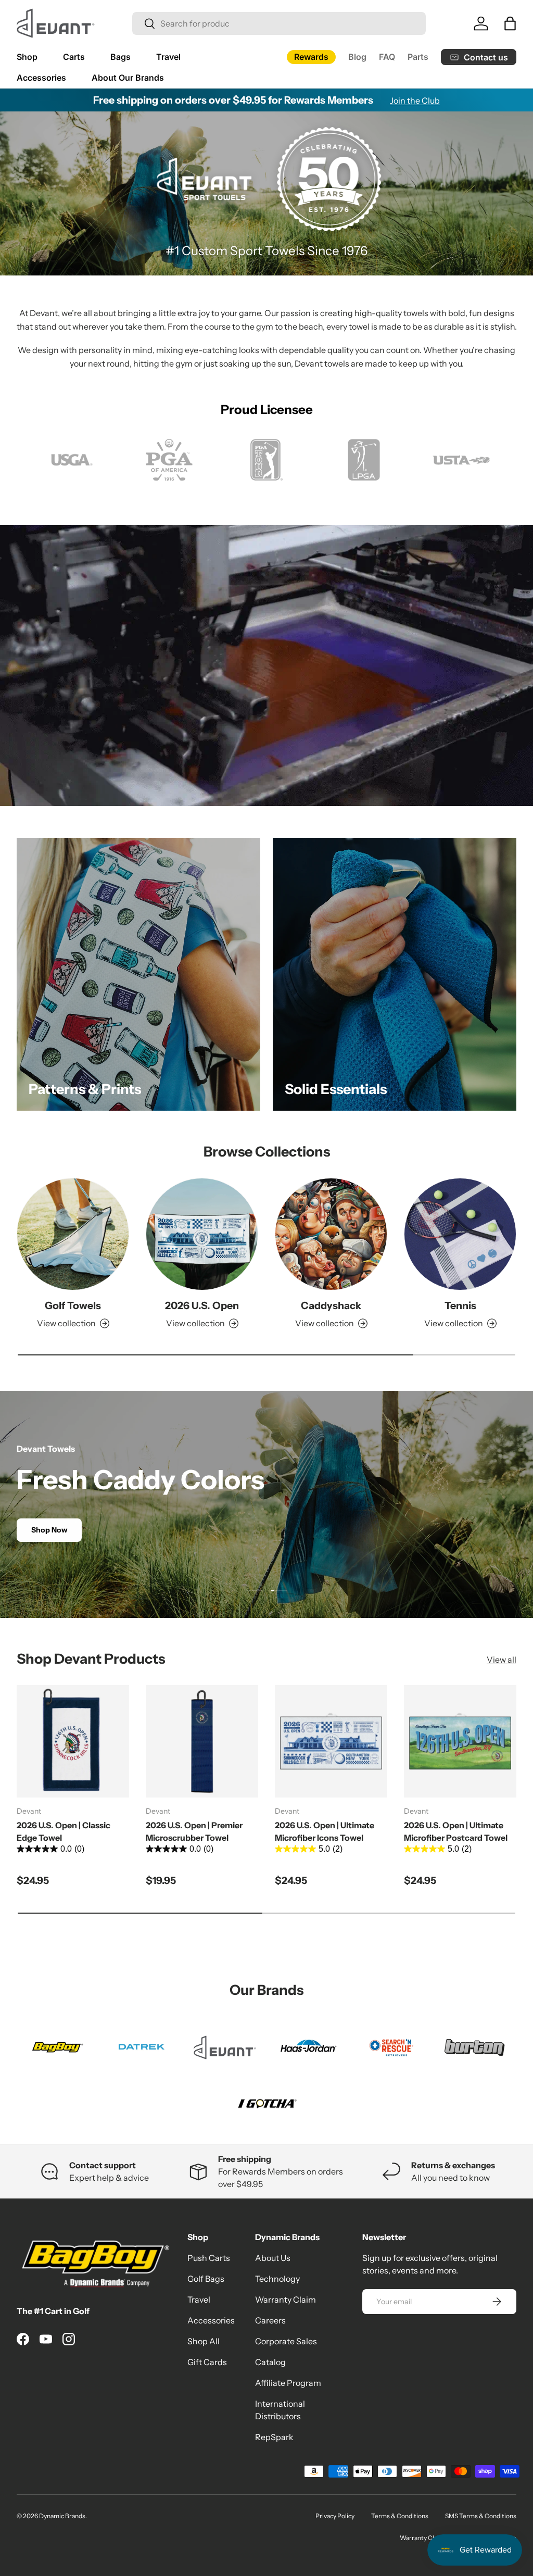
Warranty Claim (285, 2299)
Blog (357, 57)
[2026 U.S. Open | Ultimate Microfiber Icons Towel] (331, 1741)
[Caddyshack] (331, 1234)
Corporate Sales (286, 2341)
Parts (418, 57)
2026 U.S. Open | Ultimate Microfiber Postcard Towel (456, 1831)
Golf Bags (206, 2279)
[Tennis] (460, 1234)
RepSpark (274, 2437)
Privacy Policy (335, 2516)
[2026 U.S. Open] (202, 1234)
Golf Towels (73, 1305)
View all (502, 1660)
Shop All (204, 2341)
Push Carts (209, 2258)
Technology (277, 2279)
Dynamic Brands (62, 2516)
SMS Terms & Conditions (481, 2516)
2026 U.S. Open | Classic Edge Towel (64, 1831)
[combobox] (279, 23)
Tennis (460, 1305)
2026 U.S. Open (202, 1305)
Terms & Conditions (400, 2516)
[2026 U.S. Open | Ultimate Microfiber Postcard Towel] (460, 1741)
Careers (270, 2320)
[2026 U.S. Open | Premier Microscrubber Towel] (202, 1741)
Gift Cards (207, 2362)
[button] (510, 23)
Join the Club (415, 100)
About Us (273, 2258)
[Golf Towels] (73, 1234)
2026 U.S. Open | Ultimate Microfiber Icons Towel (325, 1831)
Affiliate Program (288, 2383)
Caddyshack (331, 1305)
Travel (199, 2299)
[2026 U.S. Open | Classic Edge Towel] (73, 1741)
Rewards (311, 57)
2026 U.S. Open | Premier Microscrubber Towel (194, 1831)
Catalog (270, 2362)
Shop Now (49, 1530)
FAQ (387, 57)
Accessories (211, 2320)
